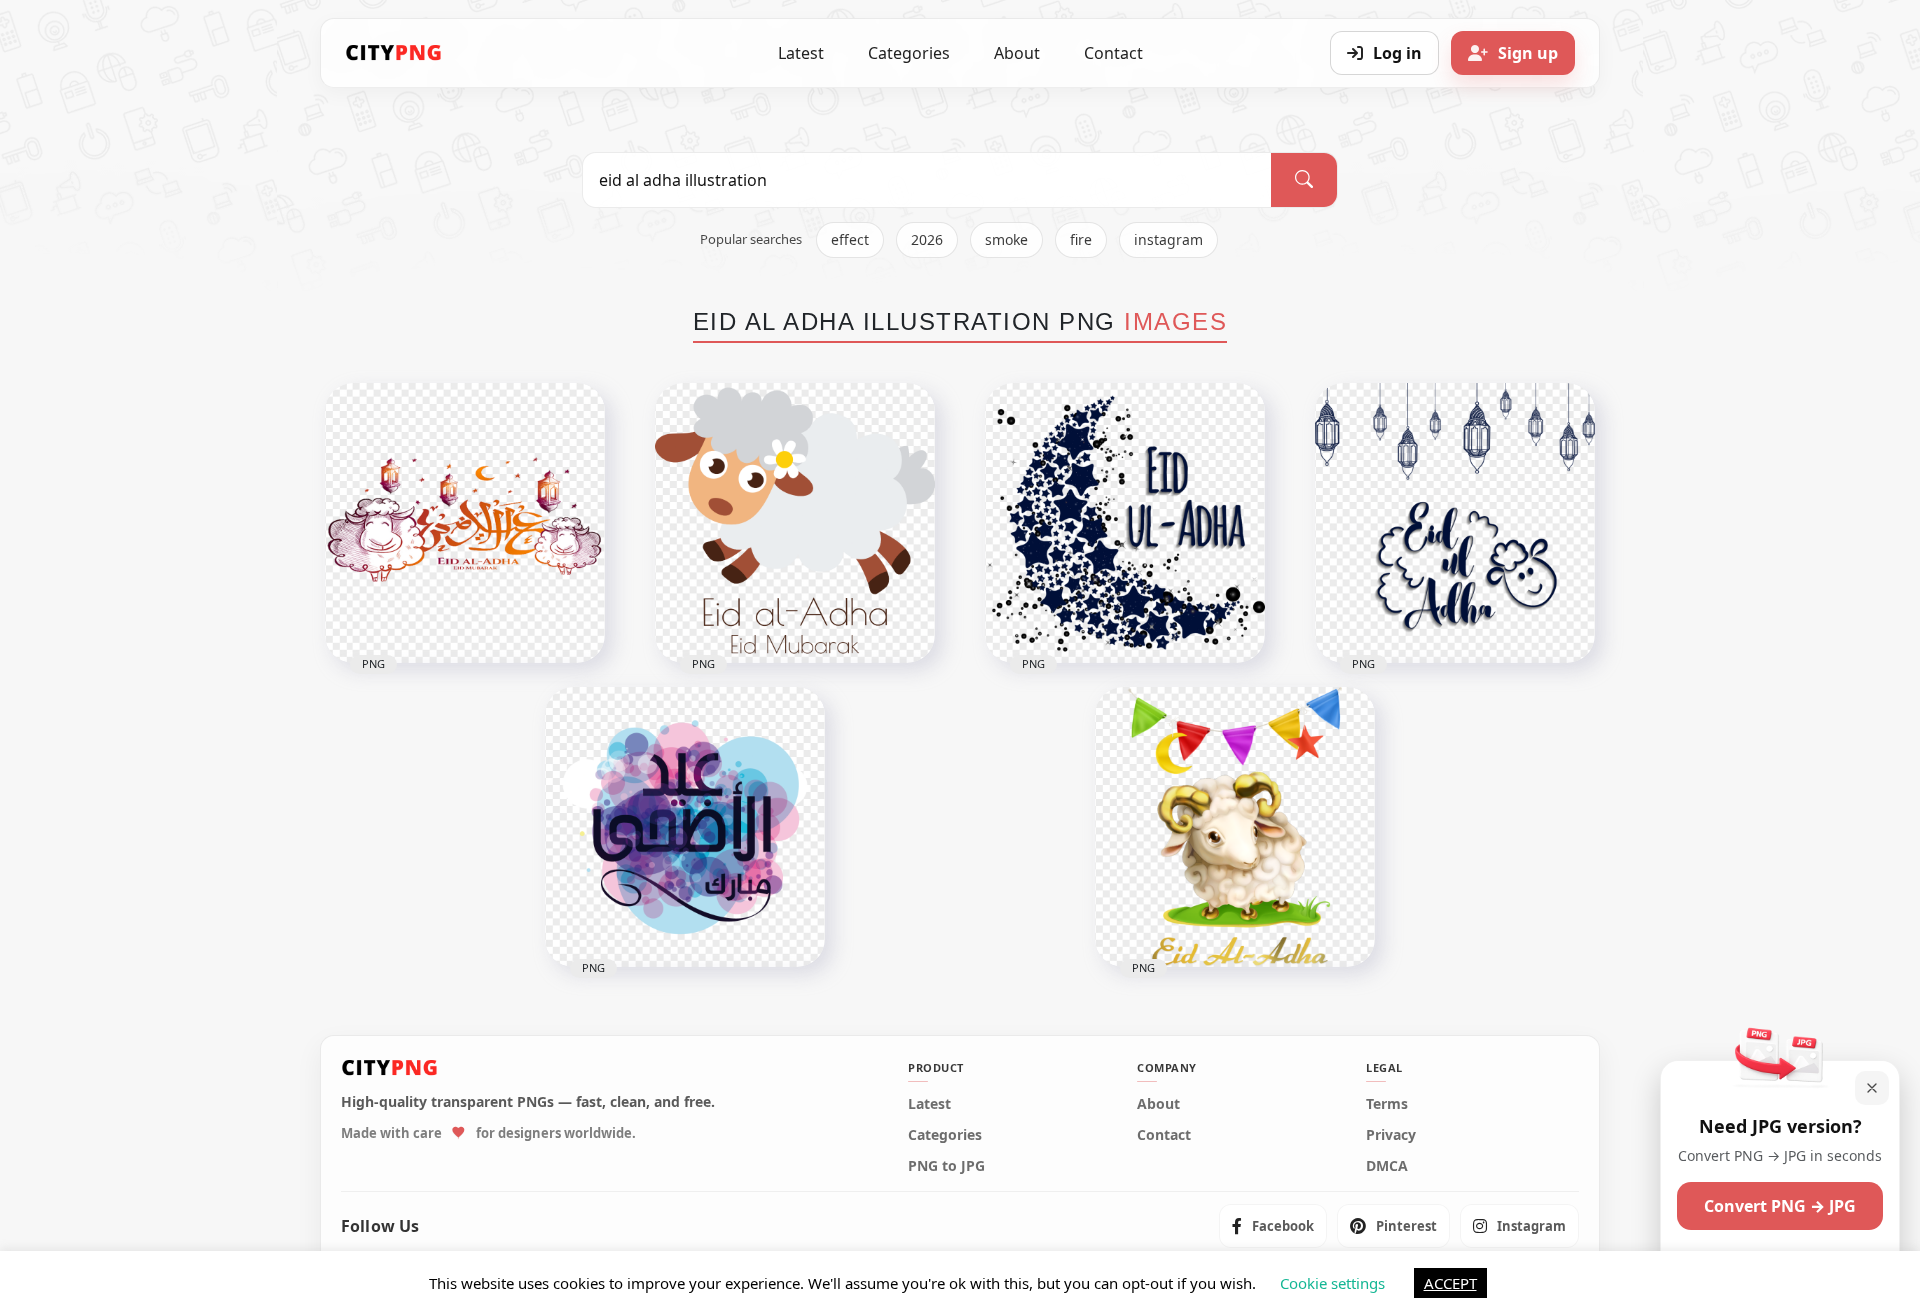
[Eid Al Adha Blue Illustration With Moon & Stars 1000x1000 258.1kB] (1125, 523)
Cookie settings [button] (1332, 1283)
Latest (801, 53)
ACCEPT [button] (1450, 1283)
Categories (909, 53)
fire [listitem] (1081, 239)
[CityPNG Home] (394, 53)
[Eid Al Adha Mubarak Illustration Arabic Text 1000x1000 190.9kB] (685, 827)
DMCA (1387, 1166)
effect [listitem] (850, 239)
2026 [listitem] (927, 239)
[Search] (1304, 180)
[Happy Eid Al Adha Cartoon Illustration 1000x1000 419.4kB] (1235, 827)
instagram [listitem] (1168, 239)
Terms (1387, 1104)
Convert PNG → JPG (1780, 1206)
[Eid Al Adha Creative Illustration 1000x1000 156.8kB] (1455, 523)
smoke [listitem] (1006, 239)
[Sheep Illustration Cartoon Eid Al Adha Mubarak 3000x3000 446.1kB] (795, 523)
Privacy (1391, 1135)
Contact (1113, 53)
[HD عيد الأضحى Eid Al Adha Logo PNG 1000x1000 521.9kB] (465, 523)
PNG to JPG (946, 1166)
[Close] (1872, 1088)
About (1017, 53)
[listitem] (1273, 1226)
